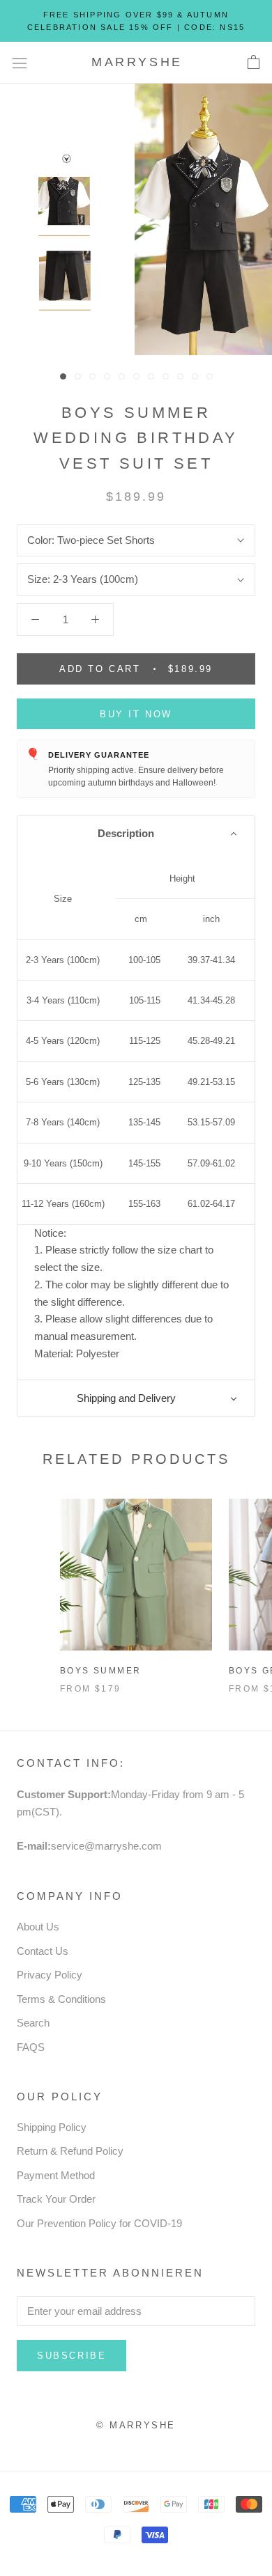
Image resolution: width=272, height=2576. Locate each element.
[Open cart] (254, 63)
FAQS (31, 2047)
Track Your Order (56, 2199)
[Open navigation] (20, 63)
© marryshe (136, 2425)
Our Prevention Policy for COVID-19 (99, 2223)
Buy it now (136, 714)
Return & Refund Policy (70, 2151)
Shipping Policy (52, 2127)
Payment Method (56, 2175)
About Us (38, 1927)
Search (33, 2023)
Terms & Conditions (61, 1999)
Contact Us (43, 1951)
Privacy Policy (50, 1975)
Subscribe (71, 2356)
